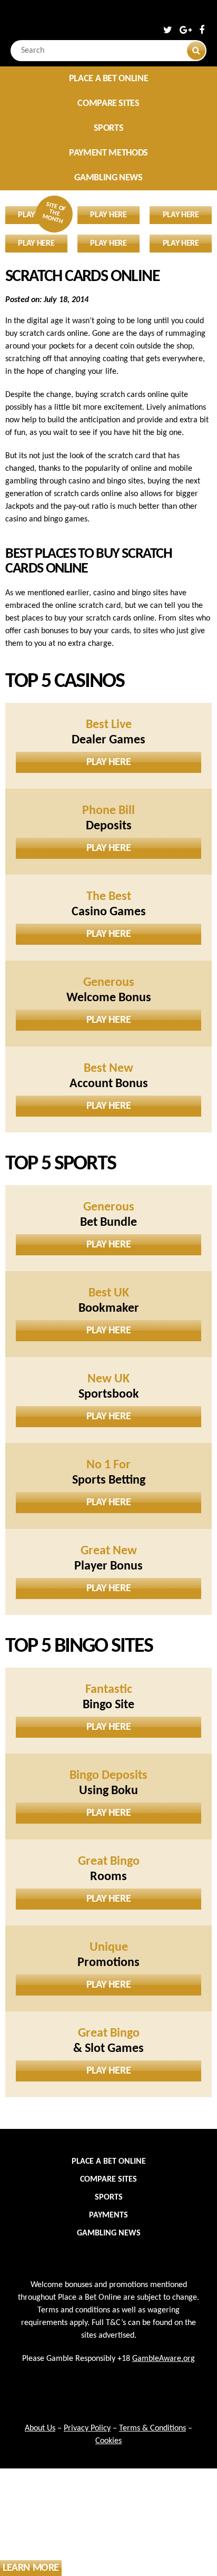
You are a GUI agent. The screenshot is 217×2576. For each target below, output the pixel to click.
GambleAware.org (164, 2359)
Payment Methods (108, 153)
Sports (109, 128)
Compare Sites (108, 104)
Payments (108, 2215)
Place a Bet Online (109, 79)
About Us (40, 2428)
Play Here (108, 762)
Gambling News (108, 178)
